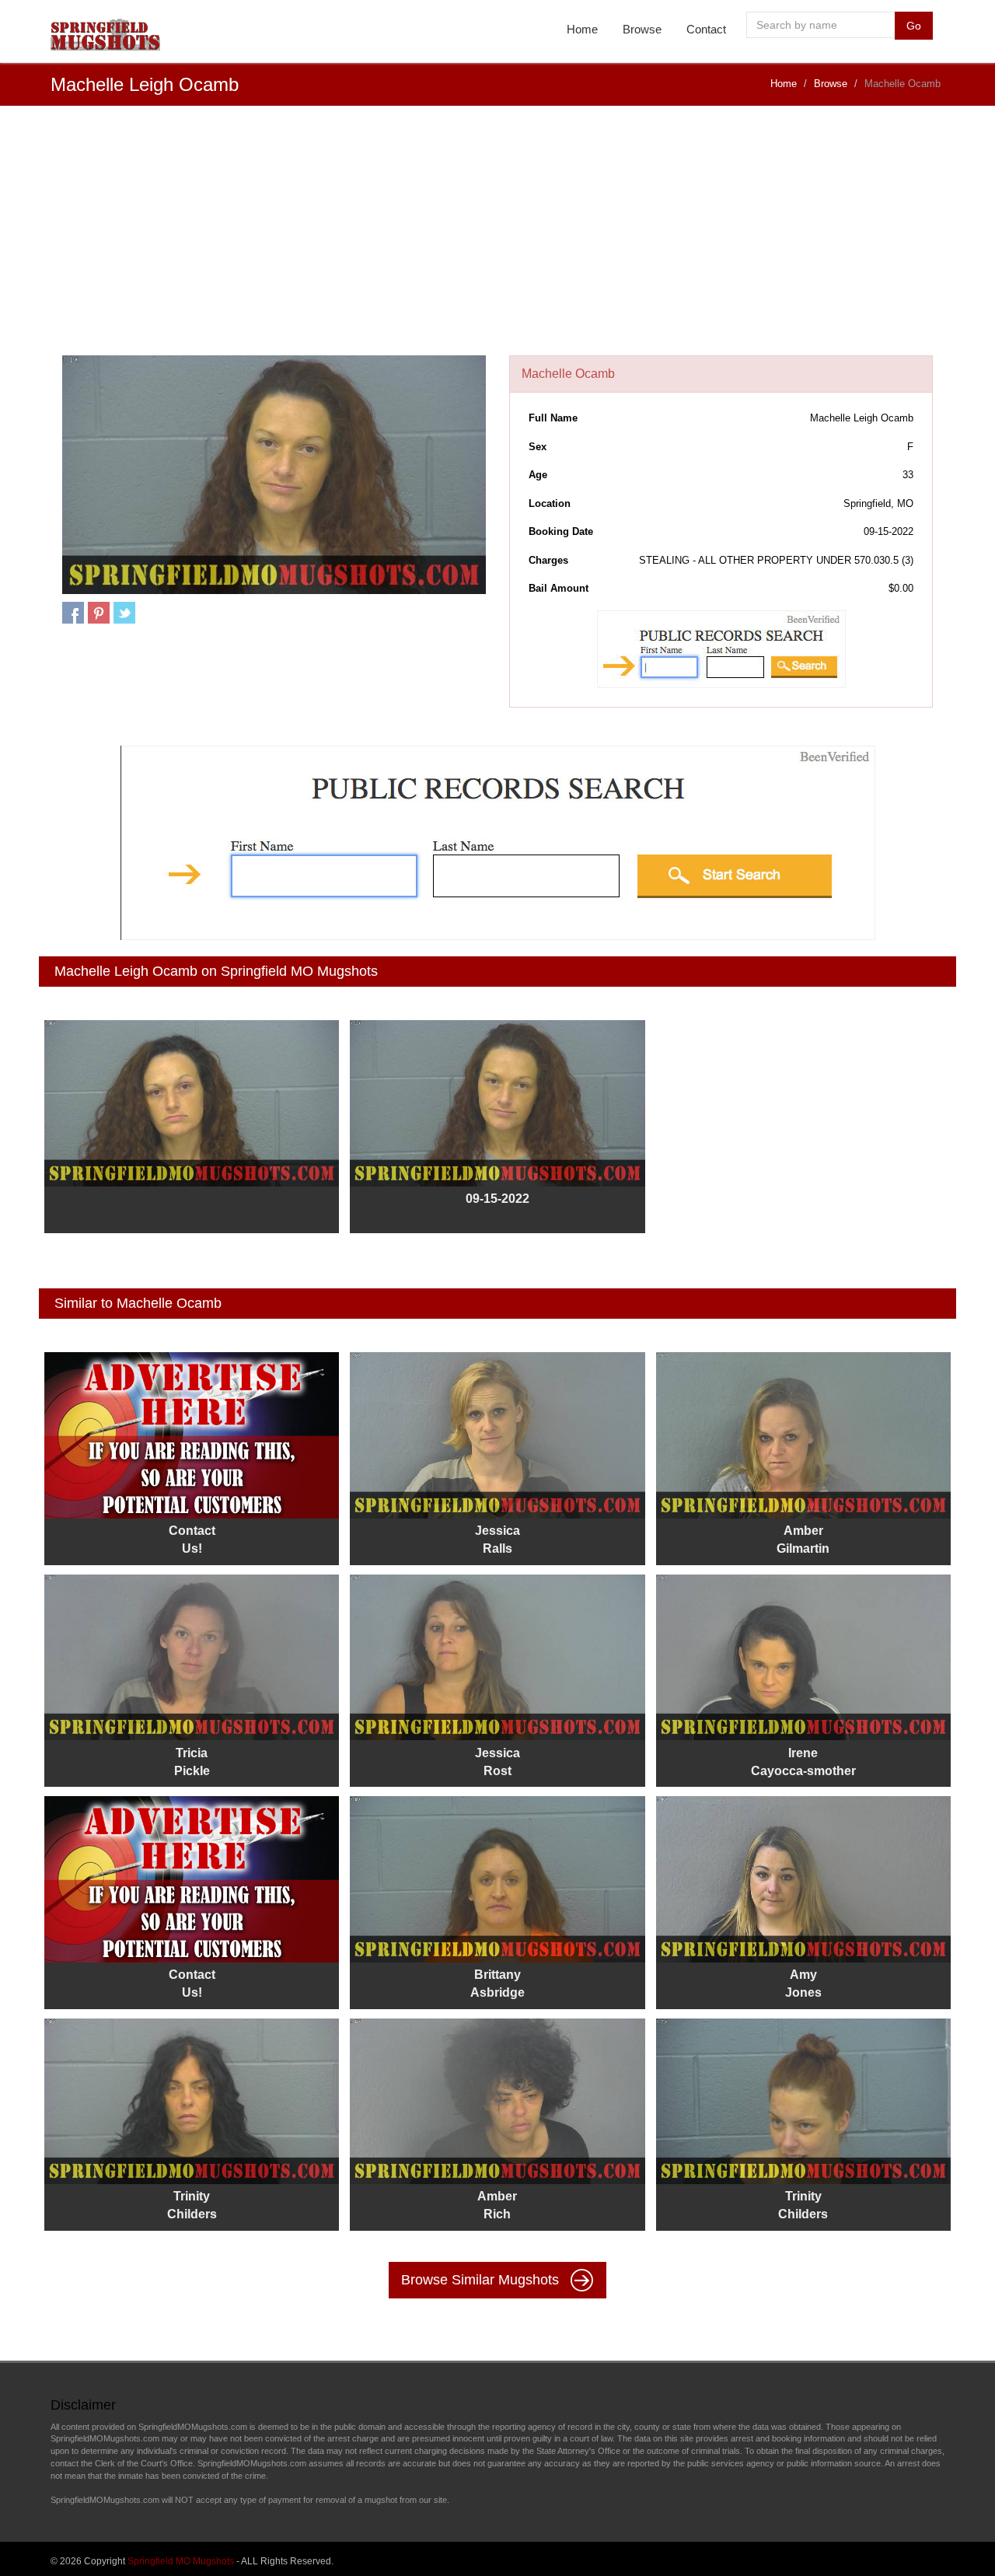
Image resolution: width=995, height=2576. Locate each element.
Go (914, 26)
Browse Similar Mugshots (482, 2280)
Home (582, 29)
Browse (642, 29)
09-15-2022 (497, 1199)
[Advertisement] (497, 239)
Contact (706, 29)
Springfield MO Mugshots (181, 2561)
